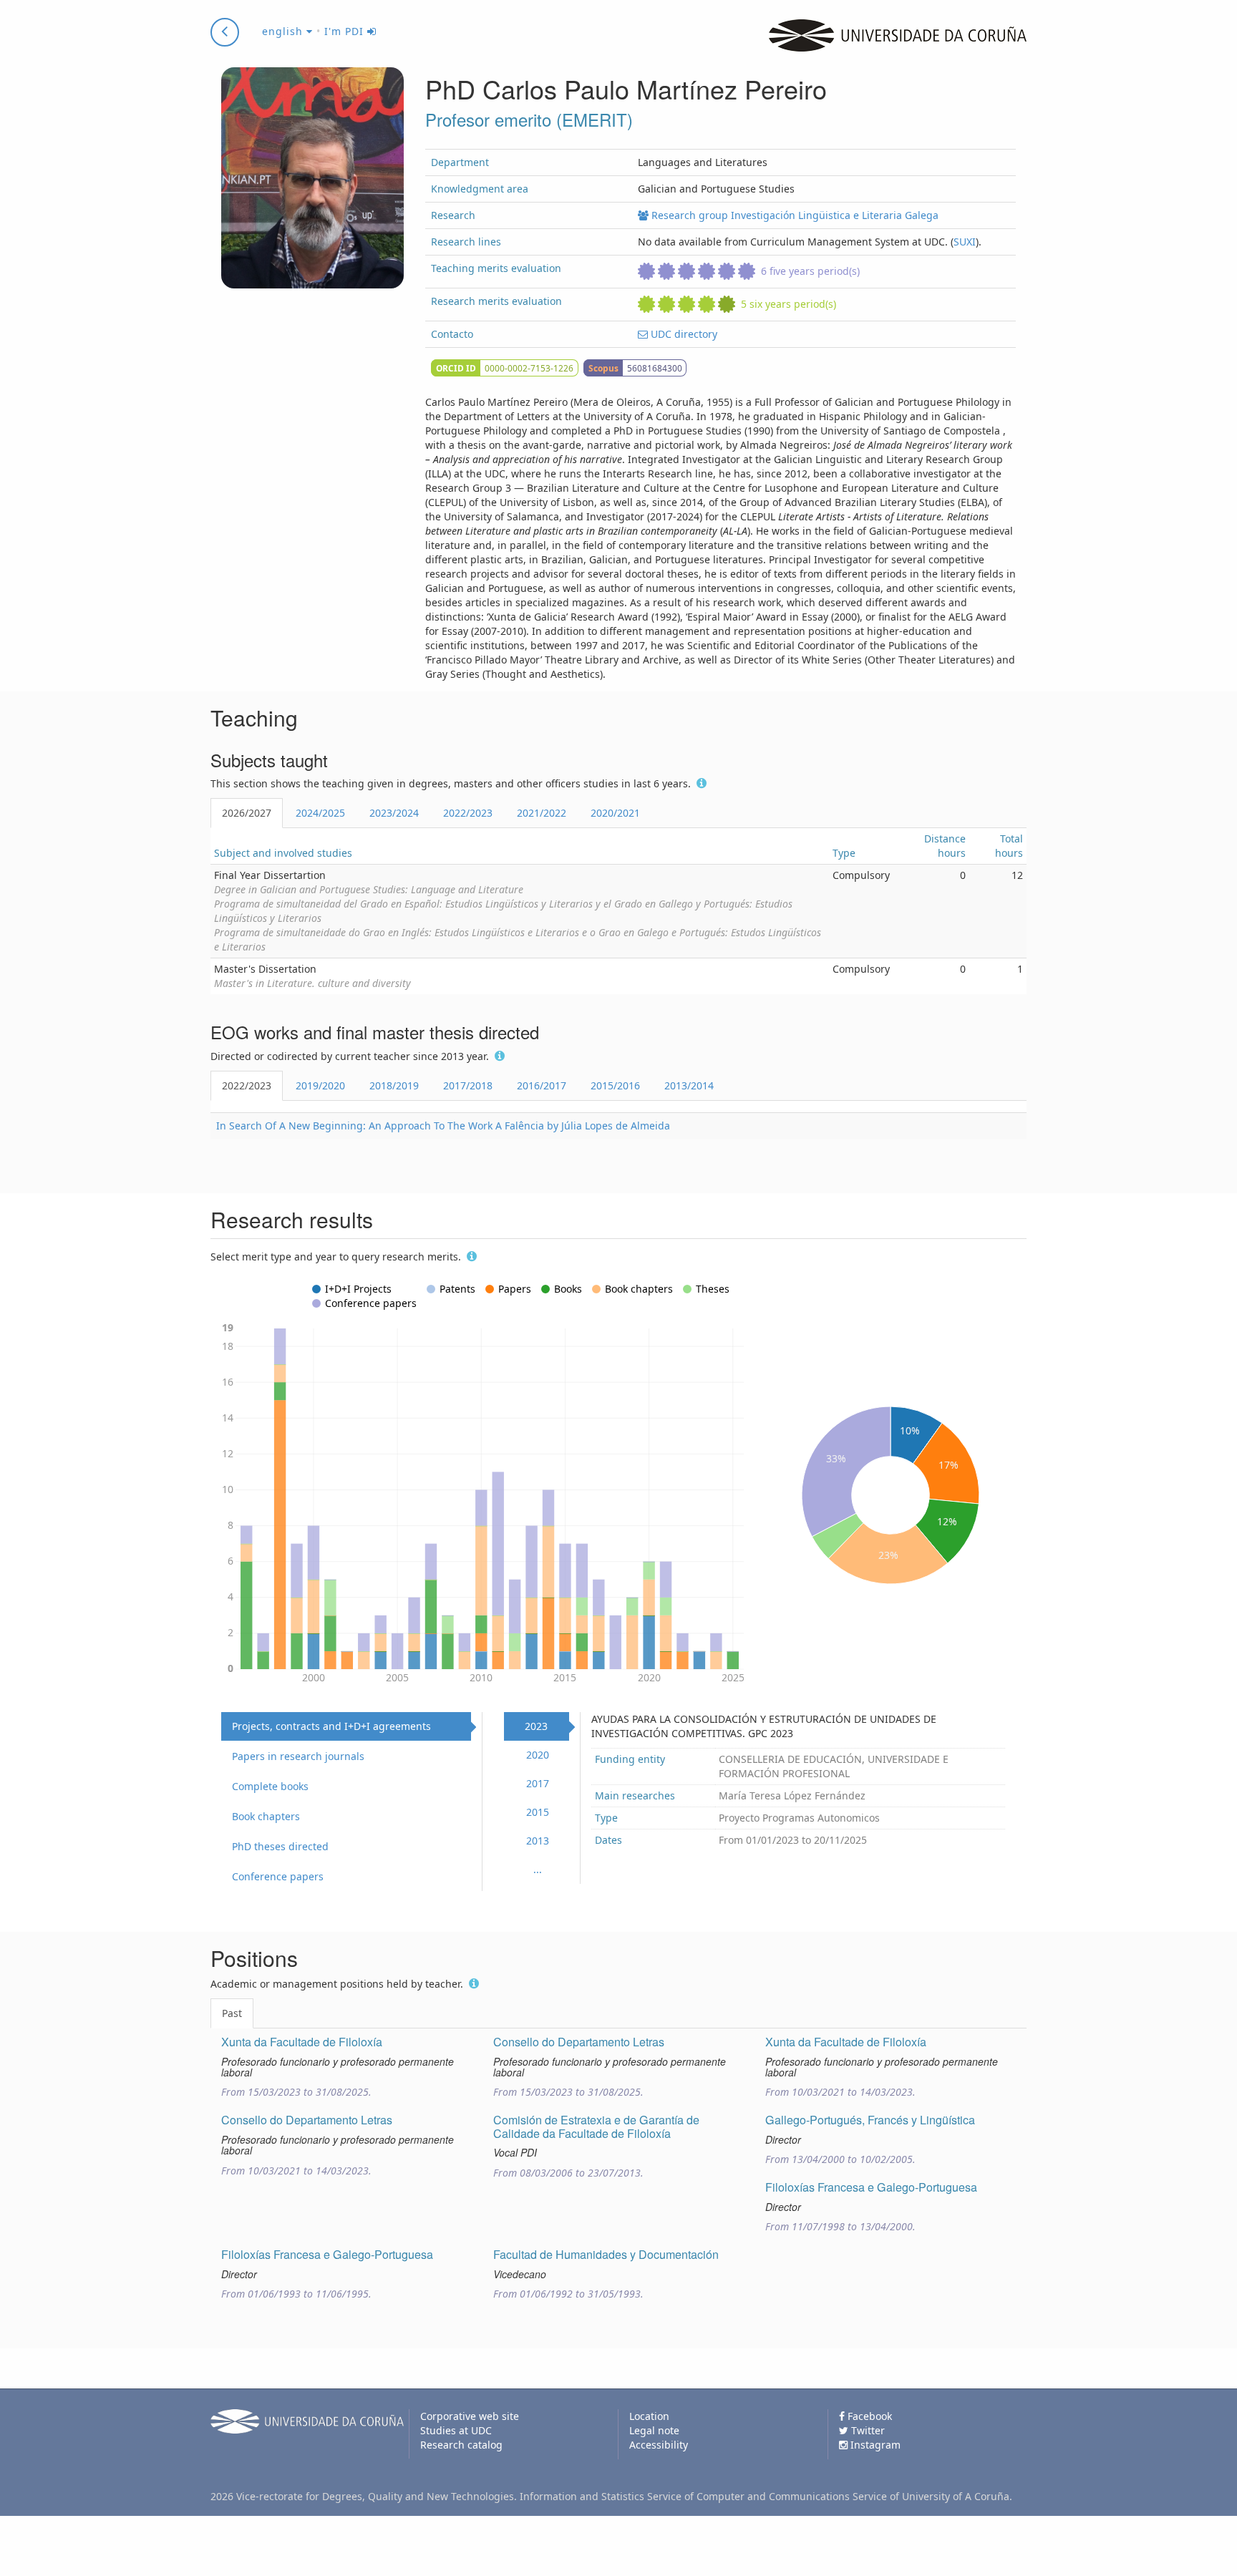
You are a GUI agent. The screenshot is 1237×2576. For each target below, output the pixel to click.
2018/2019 (394, 1085)
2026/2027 (247, 813)
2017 (538, 1783)
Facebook (868, 2416)
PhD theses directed (280, 1846)
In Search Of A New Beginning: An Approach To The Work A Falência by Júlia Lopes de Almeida (443, 1126)
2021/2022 (542, 813)
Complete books (270, 1786)
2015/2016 (615, 1085)
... (538, 1869)
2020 (538, 1755)
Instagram (874, 2445)
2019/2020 (320, 1085)
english (284, 31)
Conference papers (278, 1876)
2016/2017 (542, 1085)
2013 (538, 1841)
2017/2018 (468, 1085)
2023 (536, 1726)
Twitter (867, 2430)
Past (232, 2013)
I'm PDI (346, 31)
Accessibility (659, 2445)
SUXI (965, 242)
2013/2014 (689, 1085)
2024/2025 (320, 813)
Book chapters (266, 1816)
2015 (538, 1812)
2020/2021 (615, 813)
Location (649, 2416)
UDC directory (683, 334)
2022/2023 (468, 813)
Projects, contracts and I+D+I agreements (331, 1726)
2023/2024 (394, 813)
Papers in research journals (298, 1756)
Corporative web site (470, 2416)
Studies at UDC (456, 2430)
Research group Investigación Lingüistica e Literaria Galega (794, 215)
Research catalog (461, 2445)
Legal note (654, 2430)
